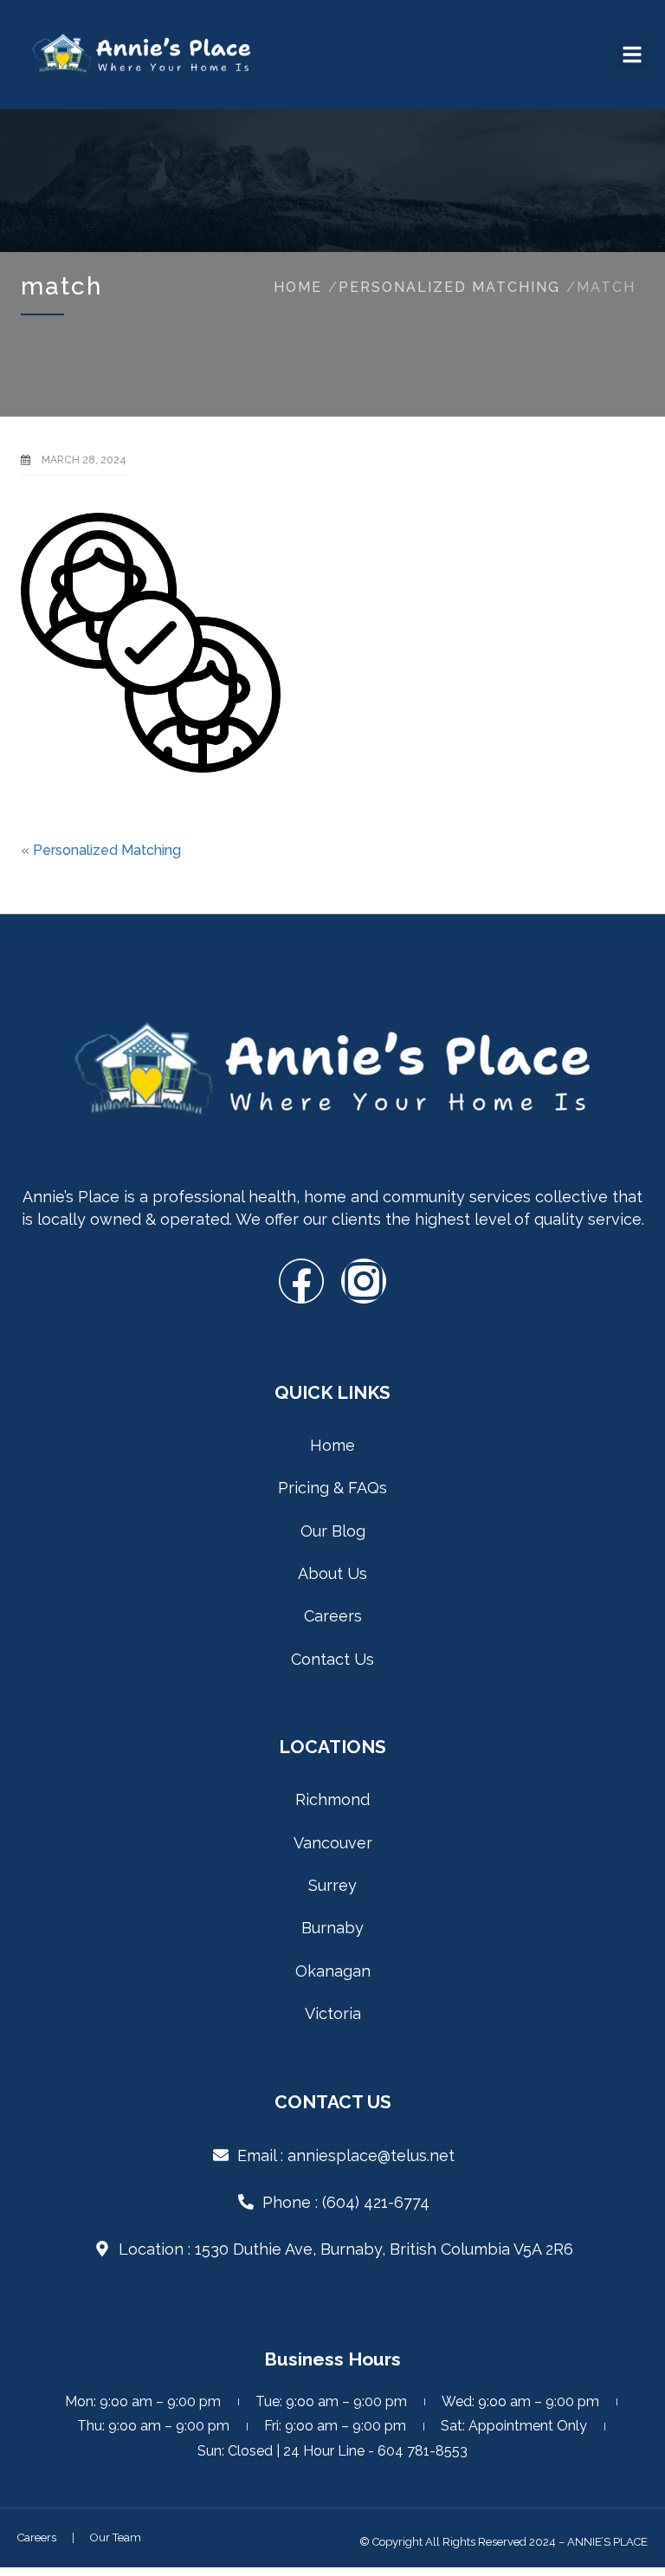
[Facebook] (301, 1281)
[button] (632, 55)
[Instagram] (364, 1281)
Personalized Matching (449, 287)
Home (298, 287)
